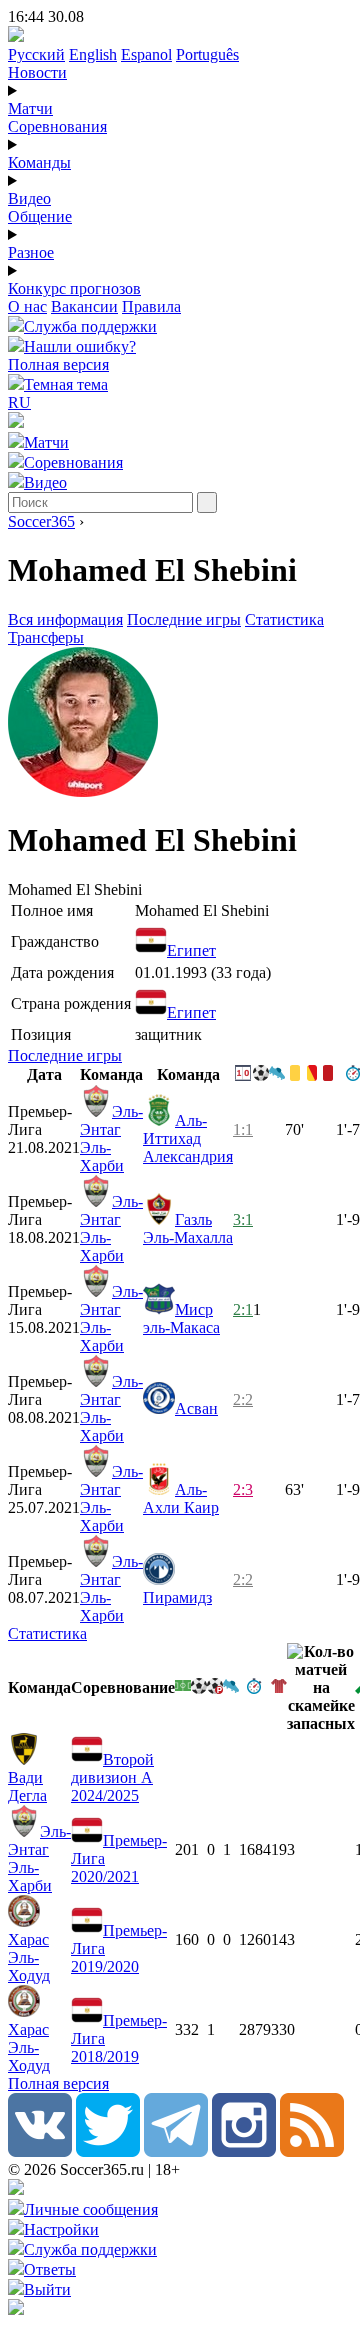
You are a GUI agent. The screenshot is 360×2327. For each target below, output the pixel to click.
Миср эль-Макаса (181, 1318)
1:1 (243, 1129)
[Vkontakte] (40, 2151)
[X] (108, 2151)
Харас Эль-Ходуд (29, 1957)
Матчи (30, 108)
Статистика (284, 619)
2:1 (243, 1309)
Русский (36, 54)
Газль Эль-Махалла (188, 1228)
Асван (196, 1408)
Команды (39, 162)
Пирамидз (177, 1597)
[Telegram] (176, 2151)
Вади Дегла (27, 1786)
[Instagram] (244, 2151)
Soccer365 (41, 521)
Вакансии (84, 306)
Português (207, 54)
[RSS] (312, 2151)
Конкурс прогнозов (74, 288)
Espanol (146, 54)
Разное (31, 252)
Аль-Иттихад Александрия (188, 1138)
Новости (37, 72)
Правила (151, 306)
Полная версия (58, 364)
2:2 (243, 1399)
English (93, 54)
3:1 (243, 1219)
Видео (29, 198)
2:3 (243, 1489)
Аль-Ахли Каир (181, 1498)
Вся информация (65, 619)
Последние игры (184, 619)
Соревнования (57, 126)
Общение (40, 216)
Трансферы (46, 637)
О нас (27, 306)
